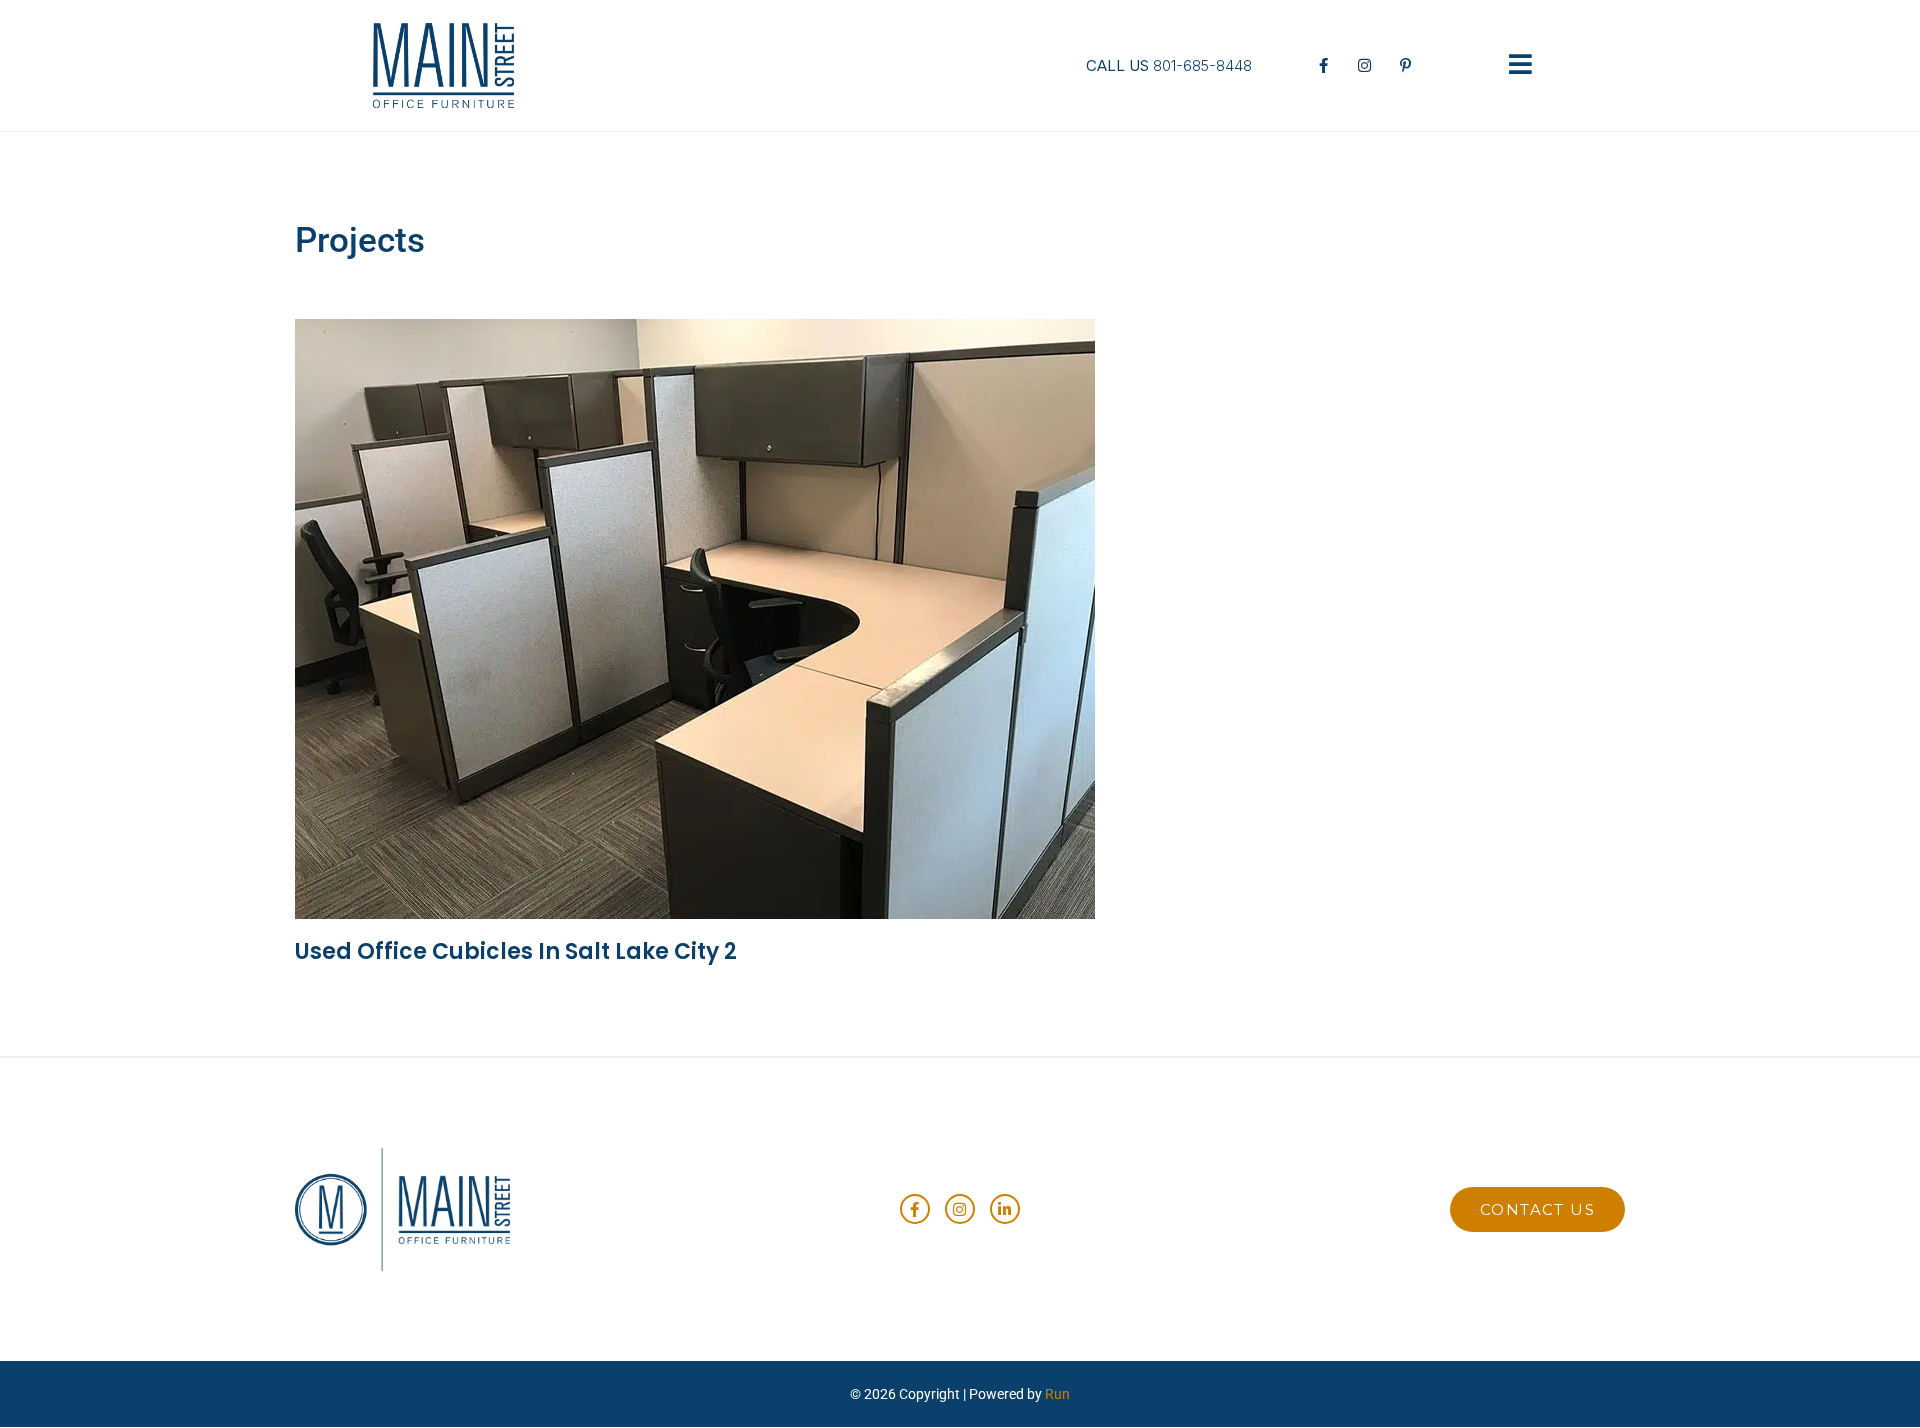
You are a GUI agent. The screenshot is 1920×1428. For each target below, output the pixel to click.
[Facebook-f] (915, 1209)
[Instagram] (960, 1209)
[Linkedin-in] (1005, 1209)
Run (1057, 1394)
